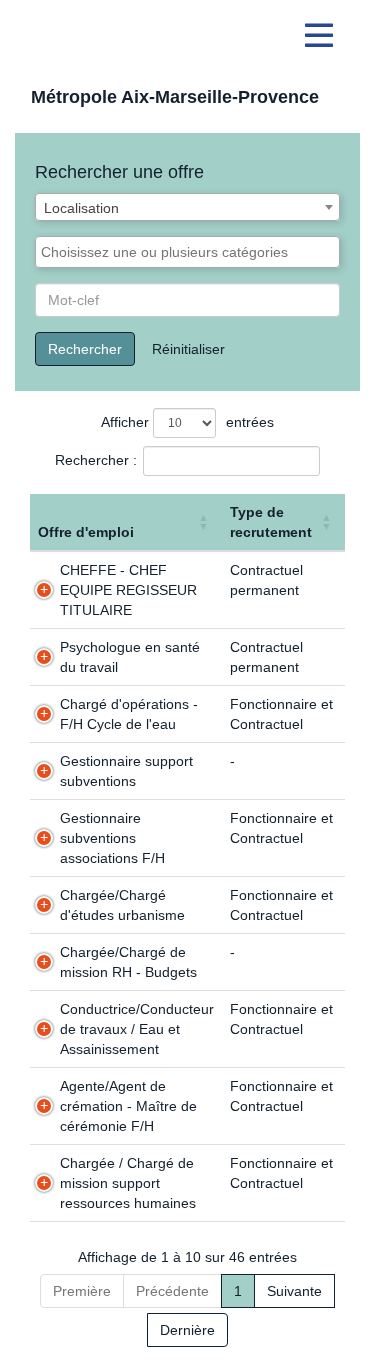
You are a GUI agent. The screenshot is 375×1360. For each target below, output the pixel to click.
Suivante (294, 1291)
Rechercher (85, 349)
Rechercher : (96, 460)
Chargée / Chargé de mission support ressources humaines (128, 1183)
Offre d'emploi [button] (86, 532)
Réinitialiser (188, 349)
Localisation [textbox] (81, 208)
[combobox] (187, 207)
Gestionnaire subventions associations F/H (112, 838)
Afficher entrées (187, 422)
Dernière (187, 1330)
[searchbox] (187, 252)
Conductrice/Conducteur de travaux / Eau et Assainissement (137, 1029)
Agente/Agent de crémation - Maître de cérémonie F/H (128, 1106)
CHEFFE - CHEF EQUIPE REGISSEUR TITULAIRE (128, 590)
